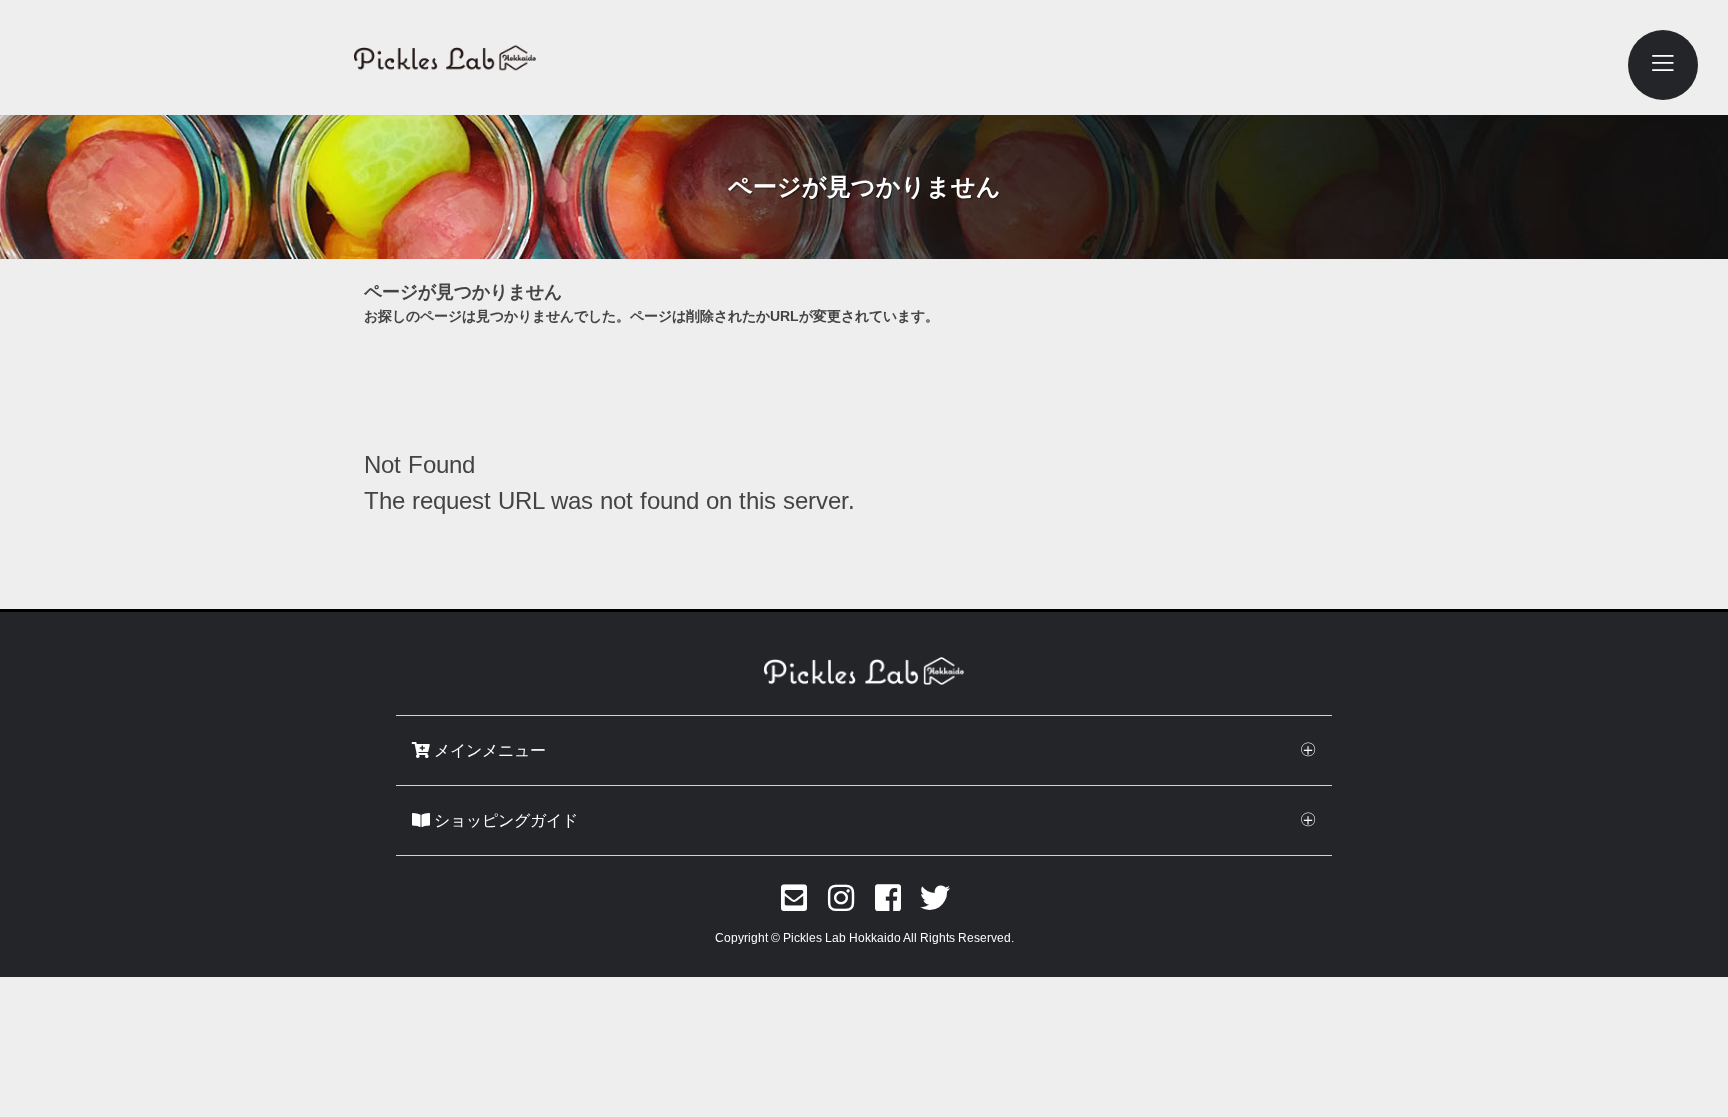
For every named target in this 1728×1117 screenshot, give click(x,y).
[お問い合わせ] (794, 898)
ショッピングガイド (504, 820)
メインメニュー (488, 750)
